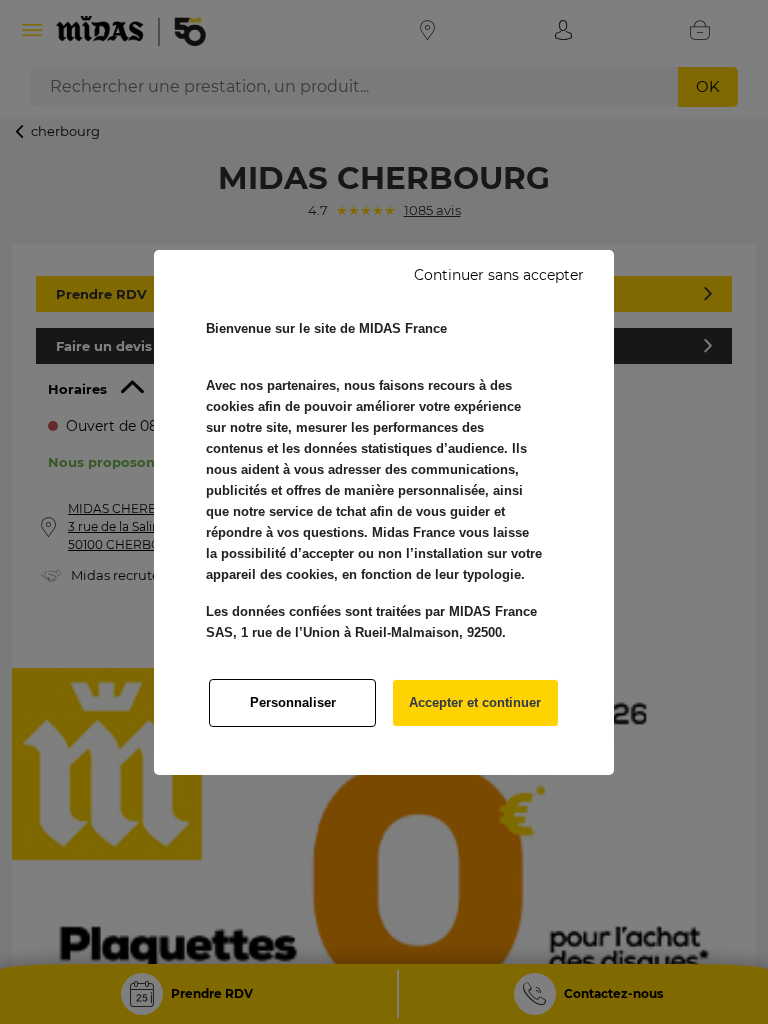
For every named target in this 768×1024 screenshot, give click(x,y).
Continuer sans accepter (499, 275)
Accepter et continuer (475, 702)
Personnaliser (293, 702)
